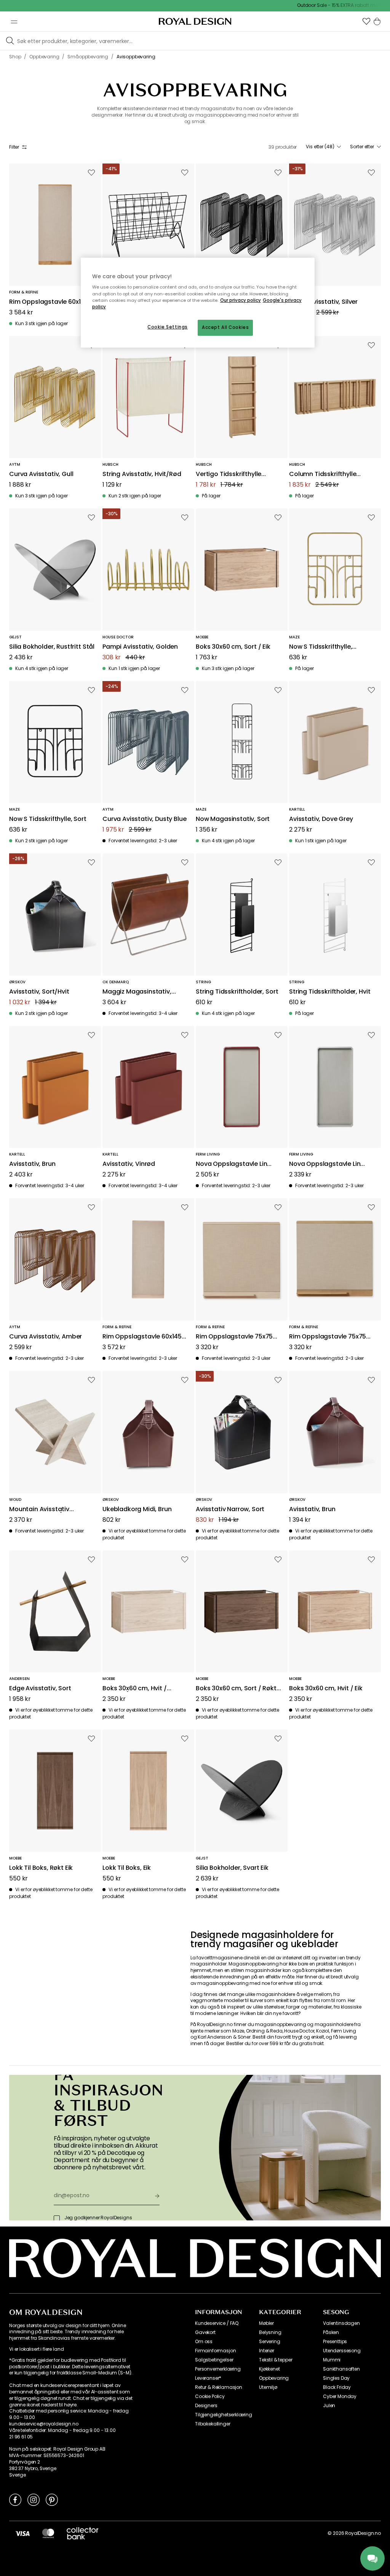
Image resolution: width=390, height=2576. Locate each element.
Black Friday (337, 2387)
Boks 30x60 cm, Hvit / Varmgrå (135, 1689)
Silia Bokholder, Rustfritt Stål (52, 647)
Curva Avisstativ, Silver (323, 302)
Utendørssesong (342, 2351)
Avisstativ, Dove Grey (321, 819)
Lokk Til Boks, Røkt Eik (41, 1868)
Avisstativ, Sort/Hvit (39, 992)
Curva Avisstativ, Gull (41, 474)
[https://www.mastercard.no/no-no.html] (48, 2533)
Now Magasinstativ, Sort (233, 819)
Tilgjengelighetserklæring (224, 2415)
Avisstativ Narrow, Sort (230, 1509)
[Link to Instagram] (34, 2499)
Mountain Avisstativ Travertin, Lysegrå (39, 1509)
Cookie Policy (210, 2396)
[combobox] (323, 147)
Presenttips (335, 2342)
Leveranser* (208, 2378)
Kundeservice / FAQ (217, 2323)
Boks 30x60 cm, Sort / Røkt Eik (236, 1689)
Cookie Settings (168, 327)
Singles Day (336, 2378)
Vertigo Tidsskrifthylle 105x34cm (229, 474)
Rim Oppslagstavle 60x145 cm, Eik (49, 302)
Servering (270, 2342)
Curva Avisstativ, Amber (46, 1337)
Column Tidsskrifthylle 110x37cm (323, 474)
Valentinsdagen (341, 2323)
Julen (329, 2406)
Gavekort (205, 2332)
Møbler (266, 2323)
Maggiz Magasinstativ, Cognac (137, 992)
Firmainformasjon (215, 2351)
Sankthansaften (341, 2369)
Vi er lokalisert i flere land (36, 2349)
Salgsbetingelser (214, 2360)
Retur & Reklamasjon (219, 2387)
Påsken (331, 2332)
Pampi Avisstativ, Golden (140, 647)
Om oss (204, 2342)
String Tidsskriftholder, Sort (237, 992)
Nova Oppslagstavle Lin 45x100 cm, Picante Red (231, 1164)
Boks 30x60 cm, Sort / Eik (233, 647)
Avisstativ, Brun (32, 1164)
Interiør (267, 2351)
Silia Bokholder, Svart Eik (232, 1868)
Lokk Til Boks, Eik (127, 1868)
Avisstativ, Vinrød (129, 1164)
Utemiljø (268, 2387)
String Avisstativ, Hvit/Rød (142, 474)
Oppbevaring (274, 2378)
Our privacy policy (241, 300)
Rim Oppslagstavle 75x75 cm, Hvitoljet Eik (234, 1337)
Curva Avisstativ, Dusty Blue (145, 819)
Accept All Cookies (225, 327)
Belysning (270, 2332)
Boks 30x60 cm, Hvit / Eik (326, 1689)
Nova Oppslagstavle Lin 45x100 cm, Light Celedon (327, 1164)
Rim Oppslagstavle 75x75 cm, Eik (328, 1337)
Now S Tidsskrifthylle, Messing (320, 647)
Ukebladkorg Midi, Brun (137, 1509)
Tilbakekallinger (213, 2424)
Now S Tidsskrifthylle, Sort (48, 819)
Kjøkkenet (269, 2369)
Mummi (332, 2360)
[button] (366, 21)
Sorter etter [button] (362, 147)
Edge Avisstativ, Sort (40, 1689)
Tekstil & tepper (276, 2360)
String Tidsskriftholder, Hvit (330, 992)
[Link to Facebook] (15, 2499)
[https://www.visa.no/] (22, 2533)
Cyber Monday (340, 2396)
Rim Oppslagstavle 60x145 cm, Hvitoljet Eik (142, 1337)
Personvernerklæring (218, 2369)
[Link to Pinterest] (52, 2499)
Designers (206, 2406)
